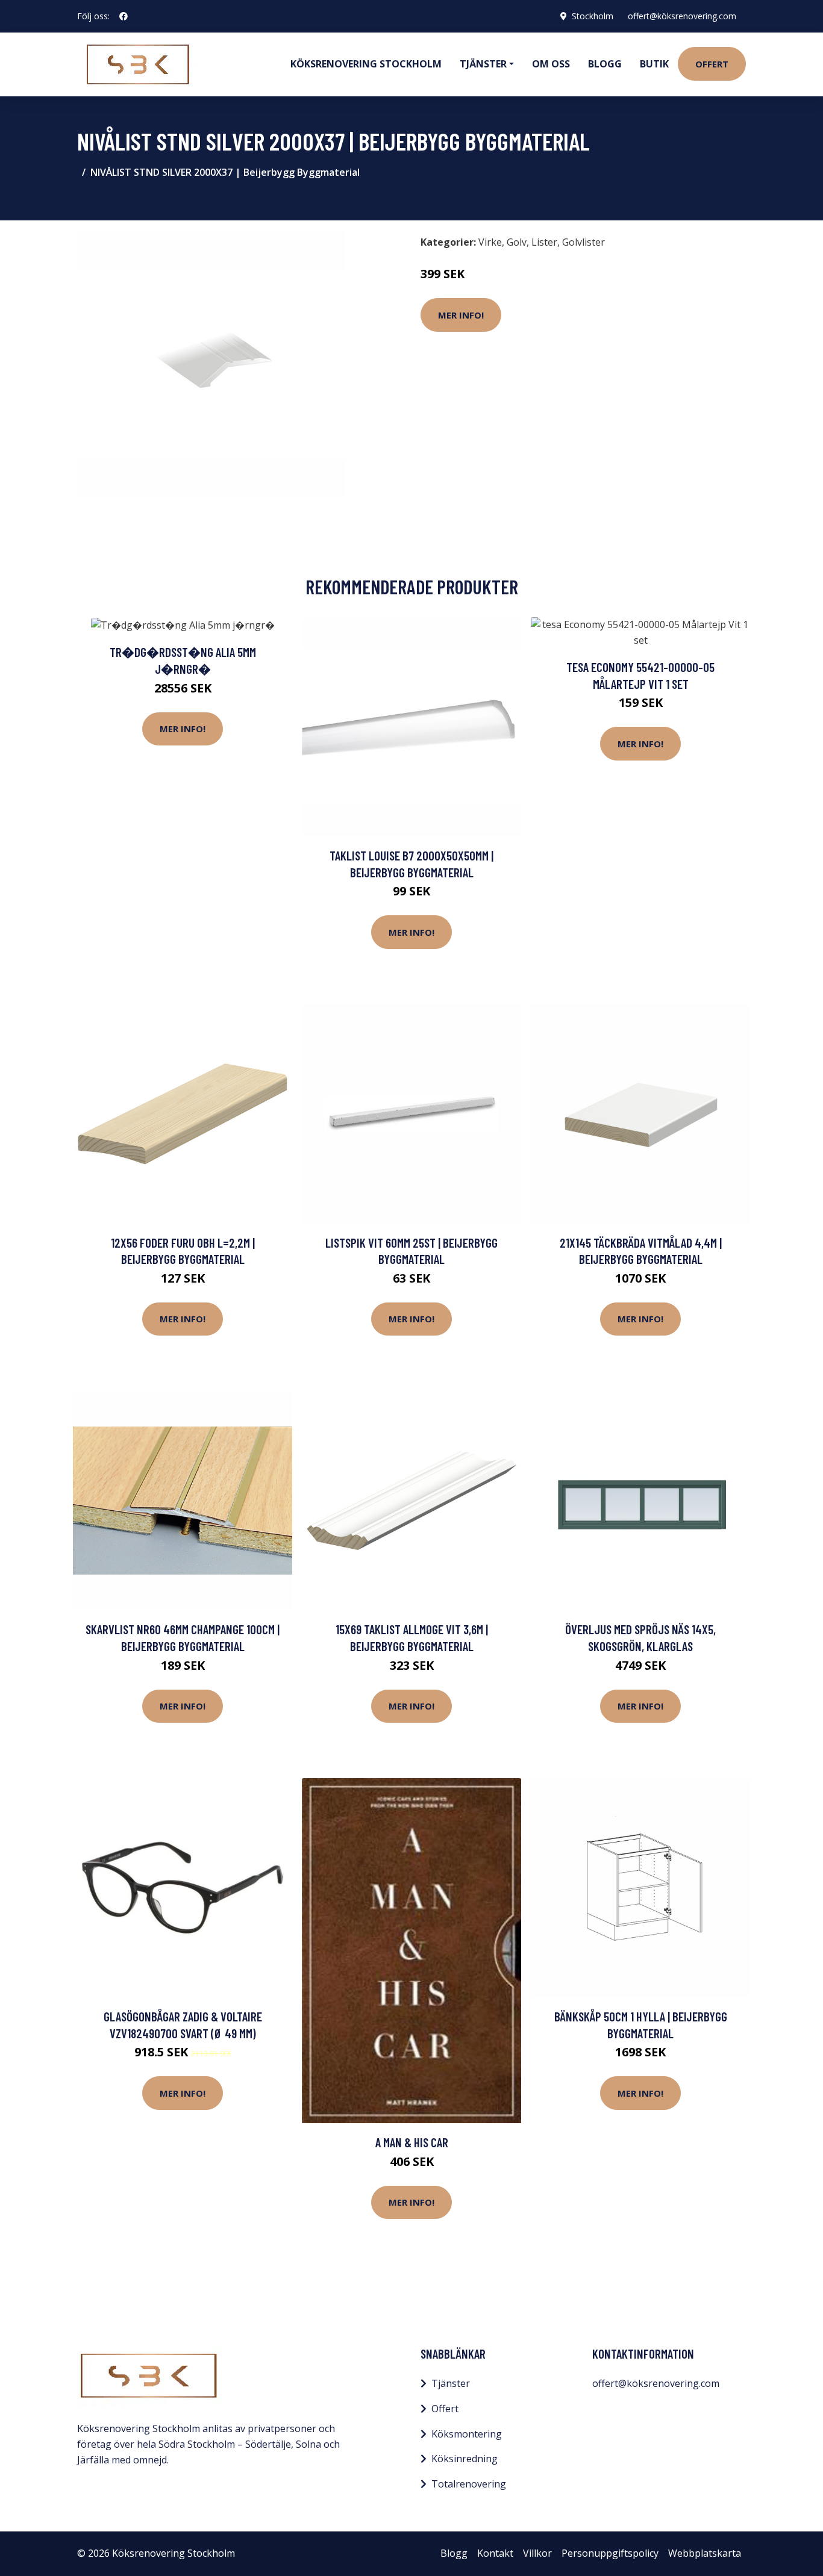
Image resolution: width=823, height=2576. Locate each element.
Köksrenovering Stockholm (366, 64)
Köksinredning (465, 2459)
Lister (544, 242)
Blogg (605, 64)
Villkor (537, 2553)
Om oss (551, 64)
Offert (712, 64)
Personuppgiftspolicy (610, 2553)
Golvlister (584, 242)
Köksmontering (467, 2434)
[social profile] (124, 16)
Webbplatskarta (705, 2553)
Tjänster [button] (483, 64)
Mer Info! (461, 315)
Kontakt (495, 2553)
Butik (654, 64)
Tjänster (451, 2383)
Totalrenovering (469, 2484)
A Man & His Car (412, 2142)
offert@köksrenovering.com (682, 16)
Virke (490, 242)
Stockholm (593, 16)
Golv (517, 242)
